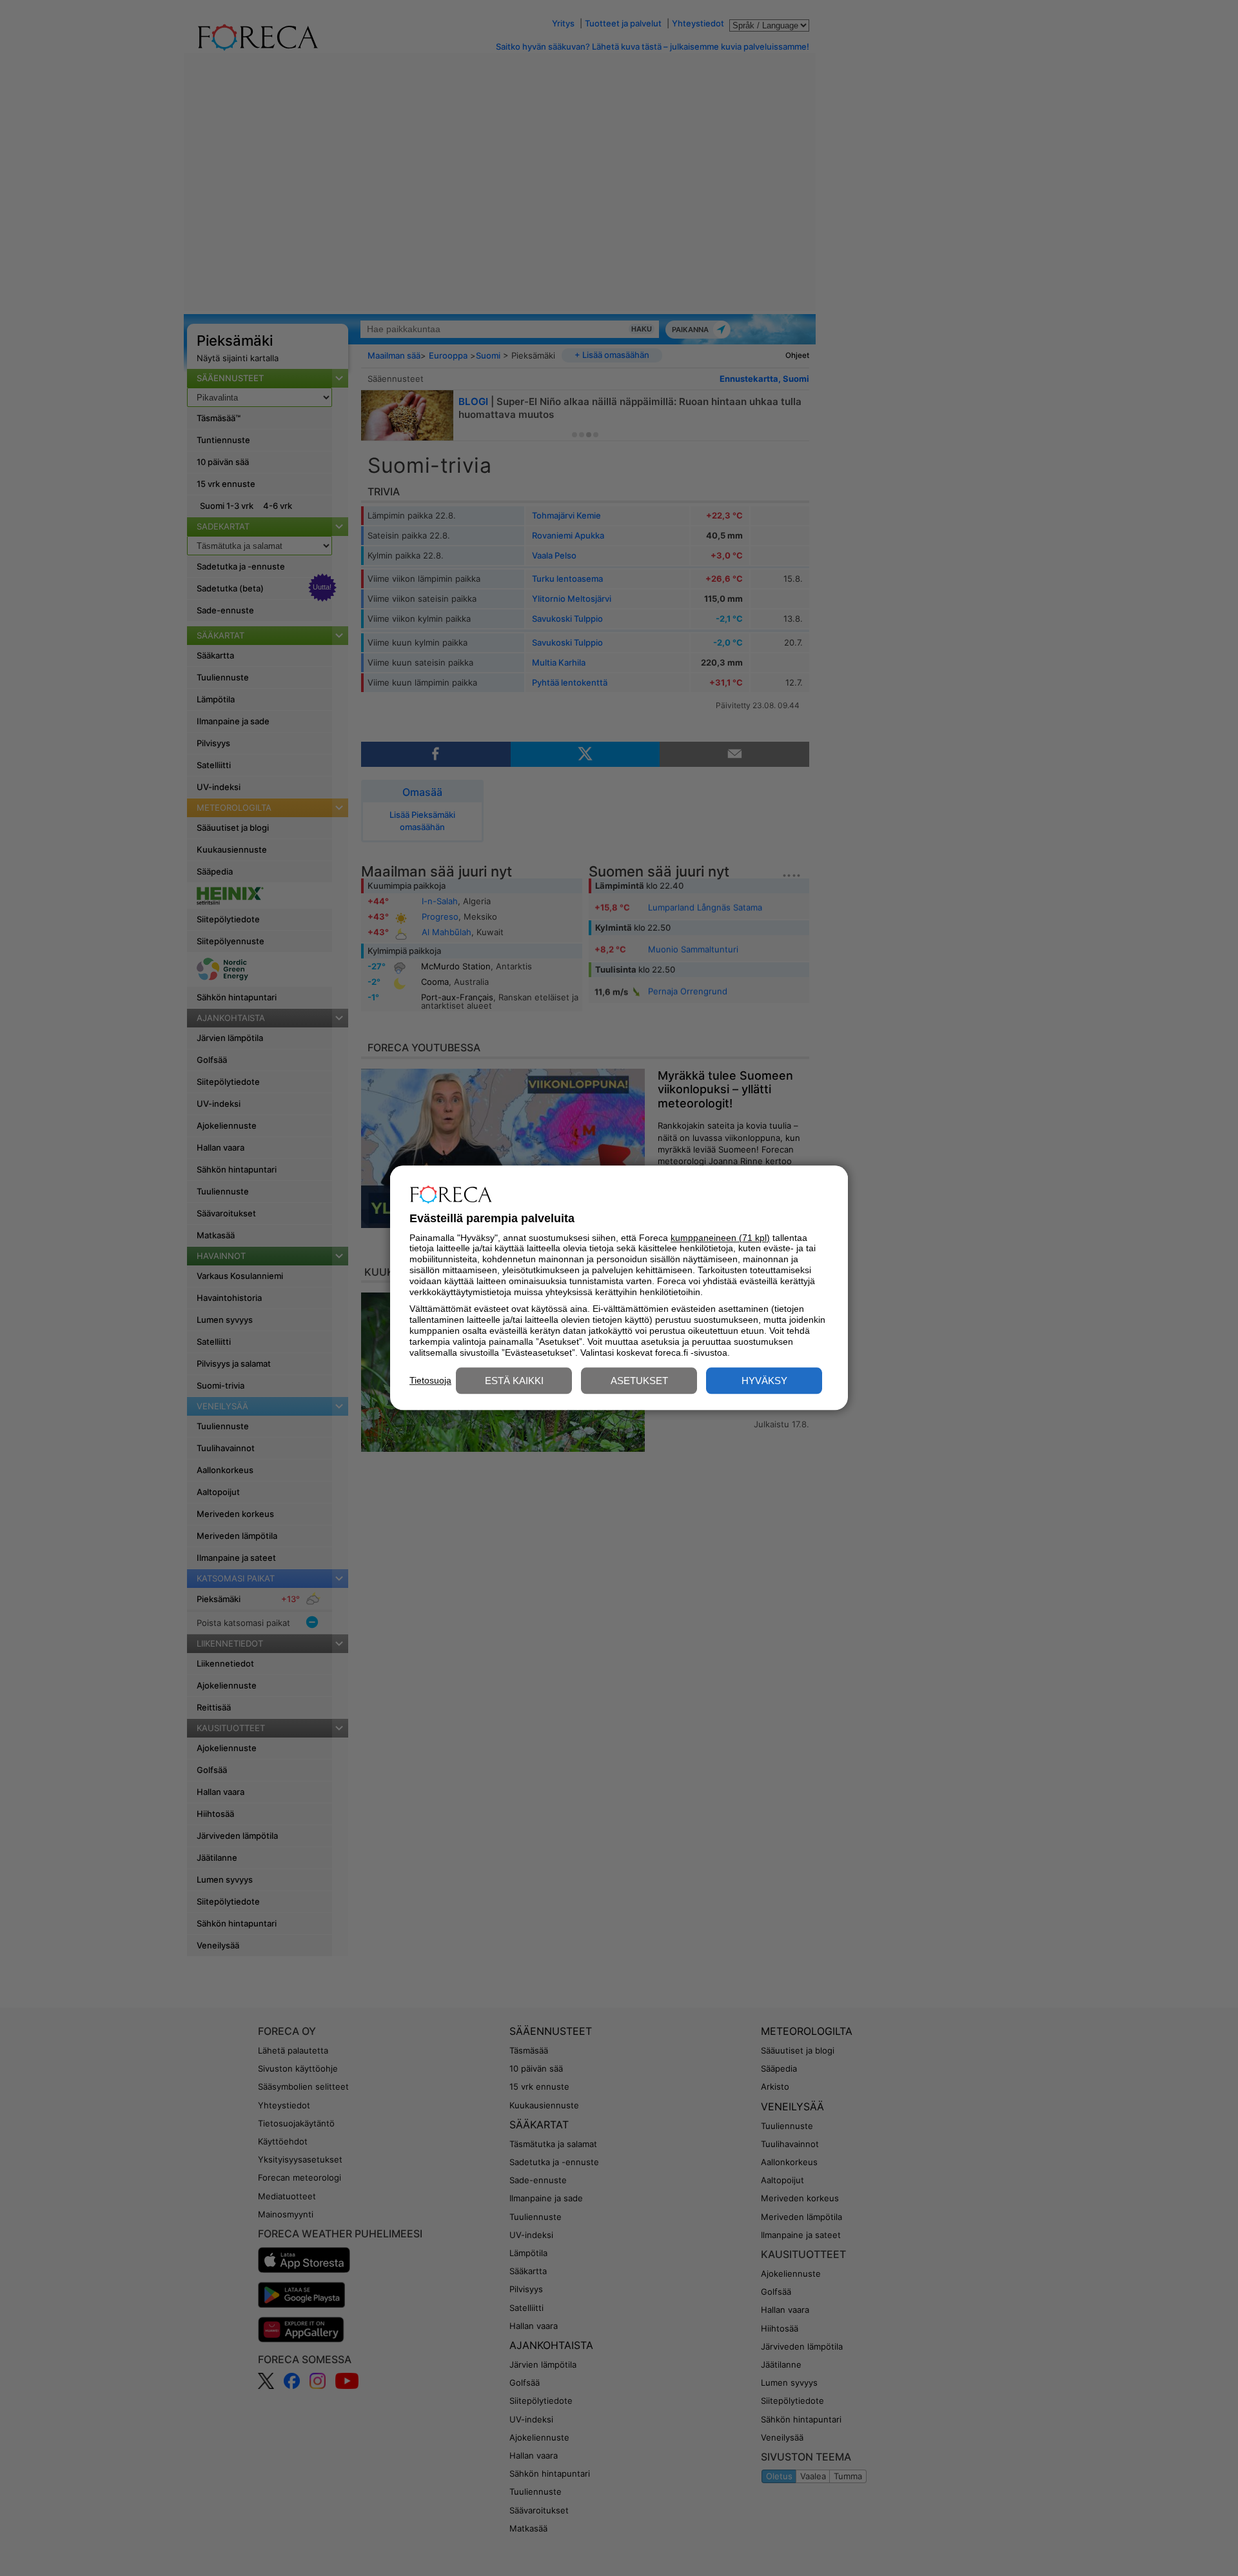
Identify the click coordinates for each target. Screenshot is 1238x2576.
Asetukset (639, 1381)
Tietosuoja (430, 1380)
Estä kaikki (514, 1381)
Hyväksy (764, 1381)
